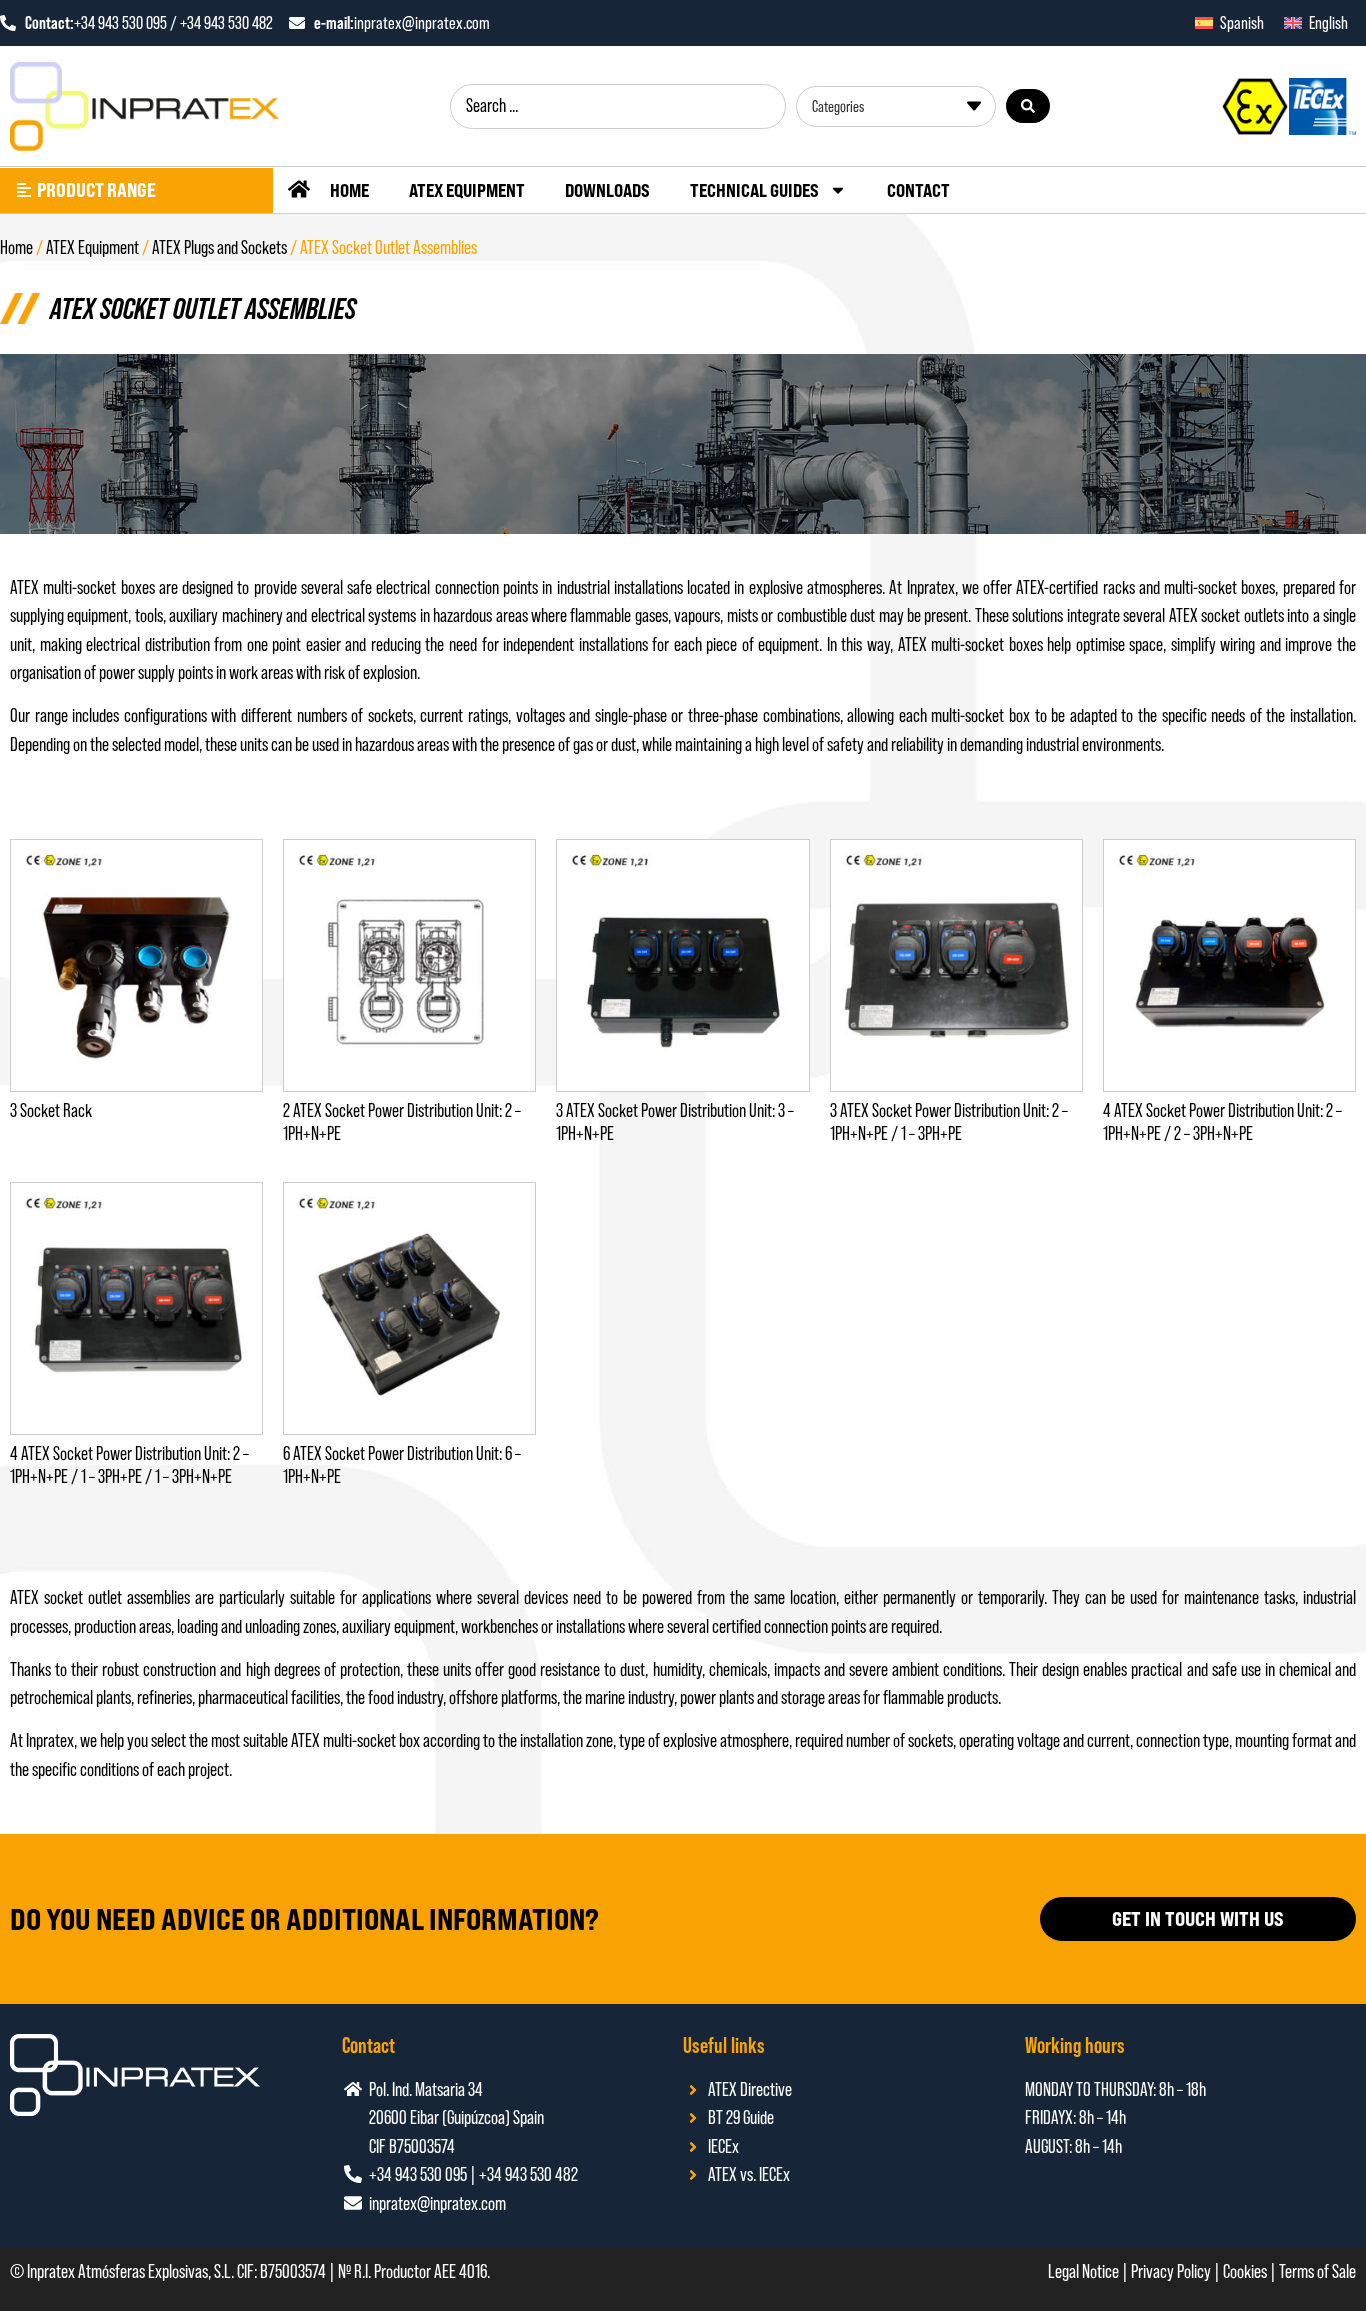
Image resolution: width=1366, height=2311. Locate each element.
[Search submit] (1028, 106)
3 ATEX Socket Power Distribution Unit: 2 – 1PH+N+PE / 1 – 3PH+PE (949, 1122)
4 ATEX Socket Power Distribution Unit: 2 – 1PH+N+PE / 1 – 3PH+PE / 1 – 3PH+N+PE (129, 1465)
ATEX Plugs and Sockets (219, 247)
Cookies (1245, 2271)
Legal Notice (1083, 2271)
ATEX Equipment (467, 190)
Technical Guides (754, 190)
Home (349, 190)
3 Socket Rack (51, 1110)
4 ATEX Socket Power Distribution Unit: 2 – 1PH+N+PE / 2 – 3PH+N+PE (1222, 1122)
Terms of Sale (1317, 2271)
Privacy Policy (1171, 2271)
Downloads (607, 190)
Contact (918, 190)
